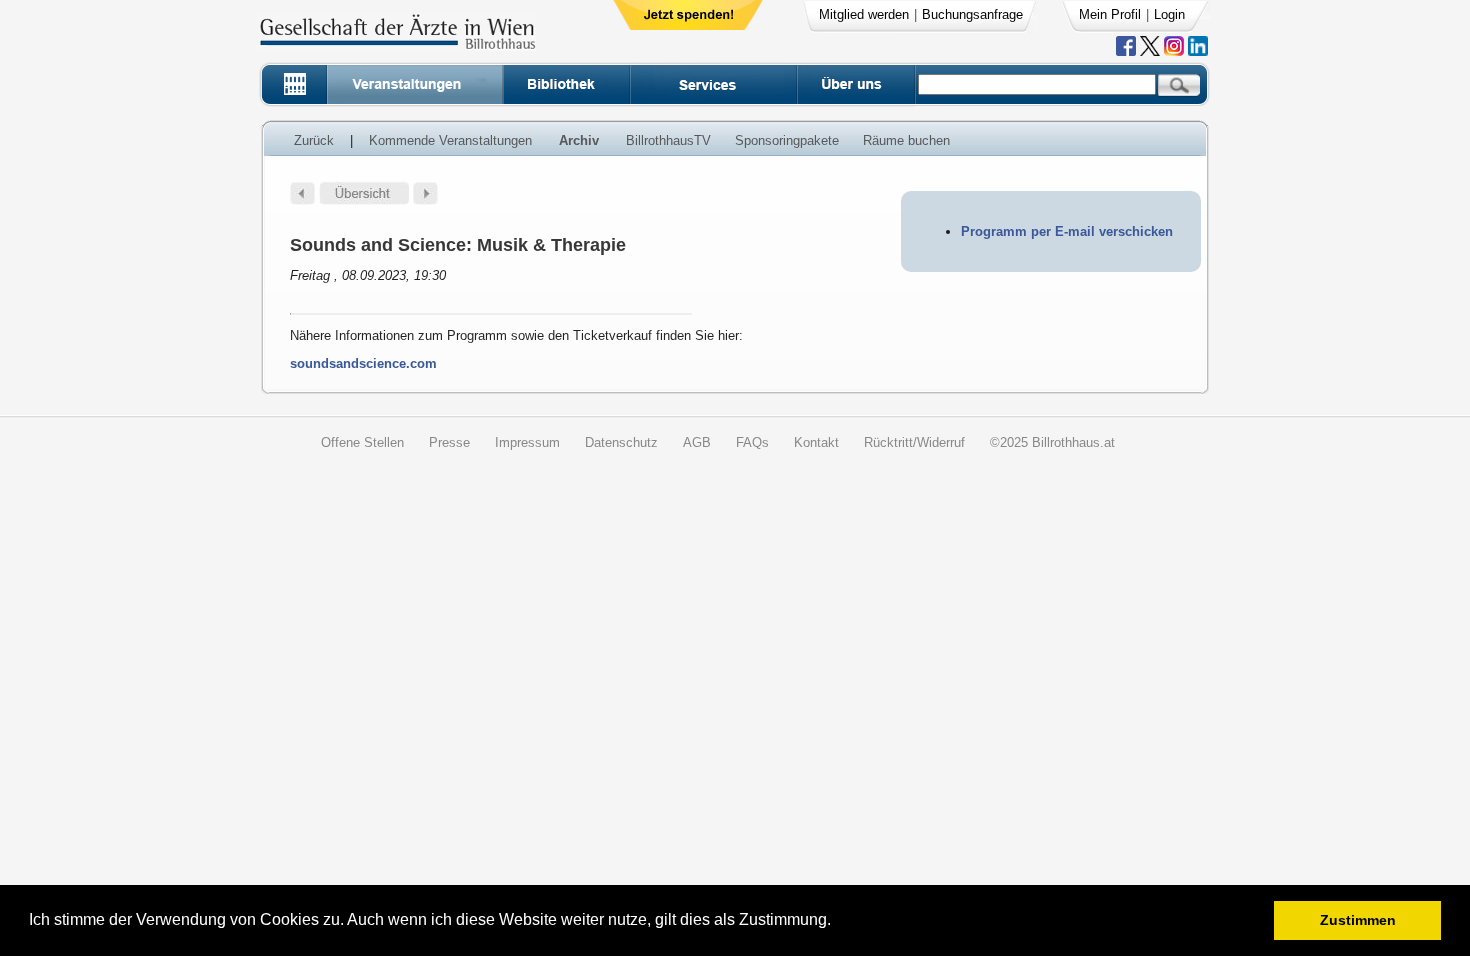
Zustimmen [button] (1358, 920)
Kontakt (816, 442)
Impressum (527, 442)
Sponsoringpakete (787, 140)
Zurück (314, 140)
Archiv (579, 140)
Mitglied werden (864, 14)
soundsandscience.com (363, 363)
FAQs (752, 442)
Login (1169, 14)
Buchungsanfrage (972, 14)
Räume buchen (906, 140)
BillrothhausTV (668, 140)
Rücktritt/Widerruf (914, 442)
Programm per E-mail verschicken (1067, 231)
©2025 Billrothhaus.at (1052, 442)
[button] (837, 922)
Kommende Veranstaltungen (450, 140)
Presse (449, 442)
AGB (697, 442)
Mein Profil (1110, 14)
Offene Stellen (362, 442)
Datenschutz (621, 442)
